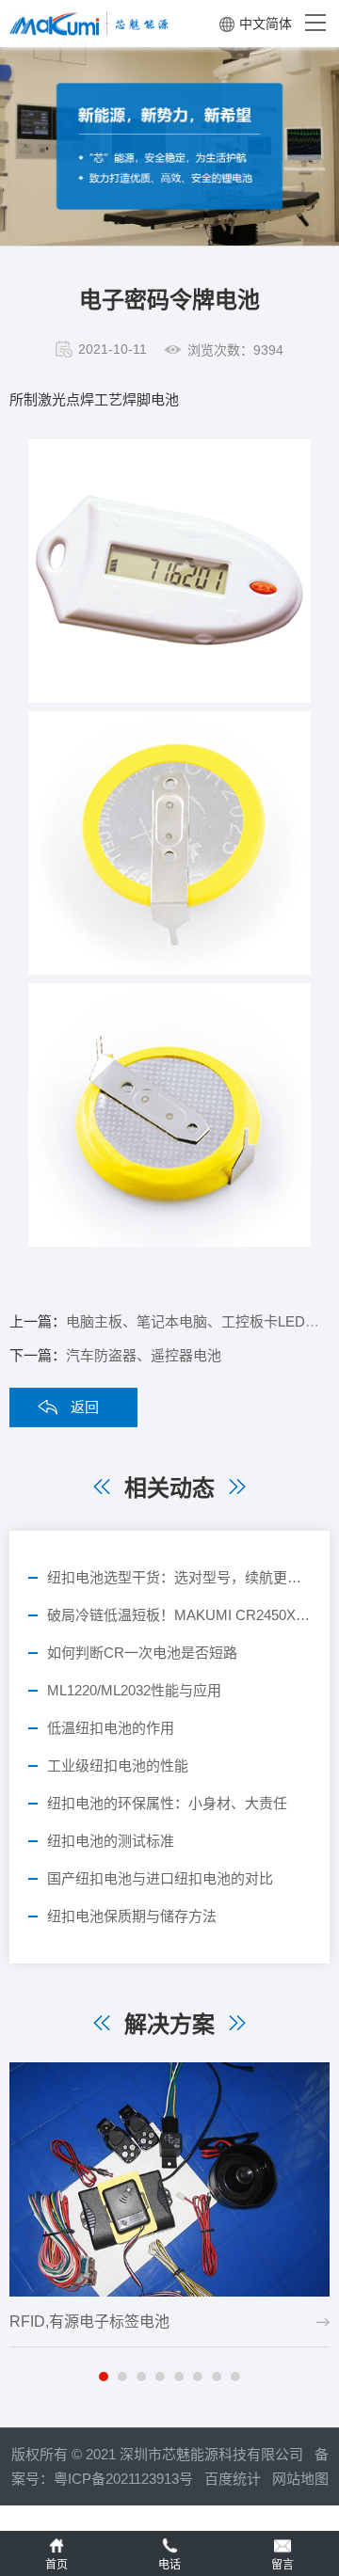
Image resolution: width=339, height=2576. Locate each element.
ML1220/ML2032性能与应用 (134, 1690)
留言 (282, 2565)
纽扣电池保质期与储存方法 (132, 1916)
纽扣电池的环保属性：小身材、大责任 (167, 1803)
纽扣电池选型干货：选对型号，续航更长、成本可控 (179, 1577)
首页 (56, 2565)
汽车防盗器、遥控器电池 (144, 1355)
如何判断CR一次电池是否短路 (142, 1653)
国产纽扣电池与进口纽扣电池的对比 (160, 1878)
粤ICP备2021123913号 (123, 2479)
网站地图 (300, 2479)
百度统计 (238, 2479)
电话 (169, 2565)
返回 (85, 1407)
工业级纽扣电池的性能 (118, 1765)
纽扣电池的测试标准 (111, 1841)
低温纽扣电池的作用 (111, 1728)
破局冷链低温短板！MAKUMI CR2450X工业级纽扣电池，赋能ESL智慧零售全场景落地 (179, 1615)
